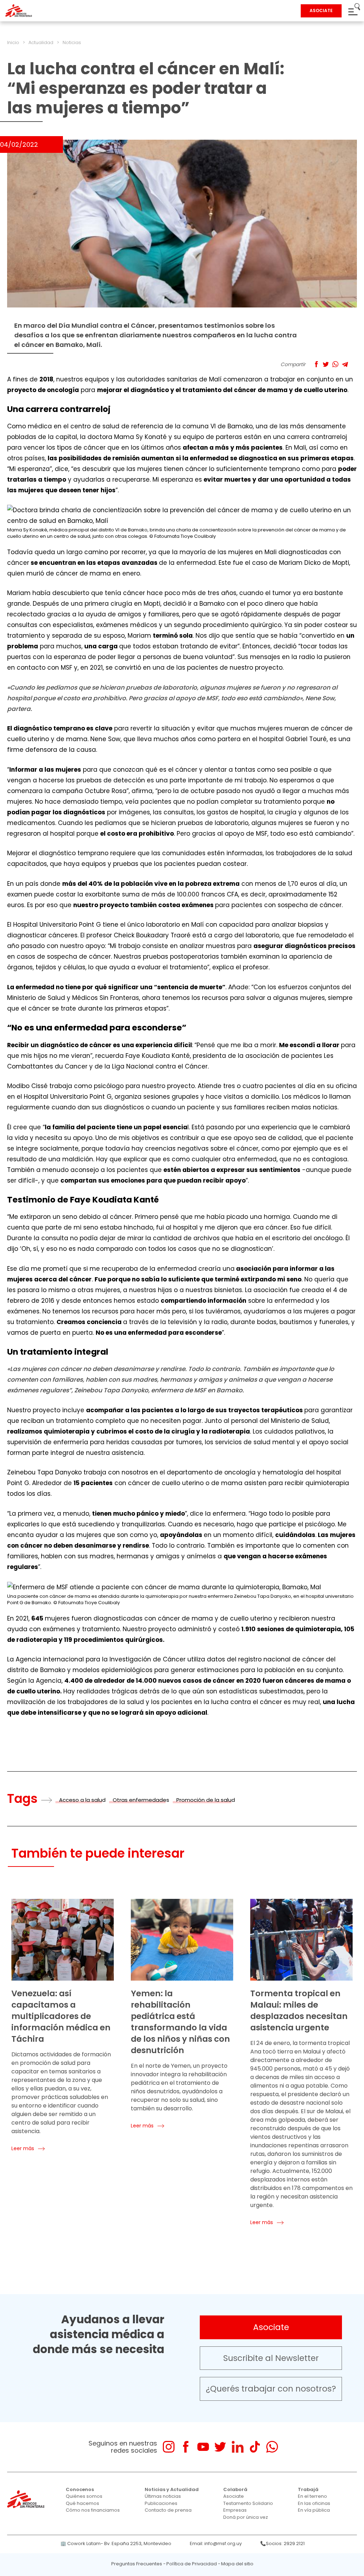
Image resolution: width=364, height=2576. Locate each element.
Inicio (13, 42)
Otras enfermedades (141, 1800)
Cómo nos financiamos (93, 2510)
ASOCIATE (321, 10)
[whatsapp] (272, 2447)
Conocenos (80, 2489)
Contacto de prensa (168, 2510)
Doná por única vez (246, 2517)
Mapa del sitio (237, 2564)
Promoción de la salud (206, 1800)
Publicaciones (161, 2503)
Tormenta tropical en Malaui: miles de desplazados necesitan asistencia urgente (299, 2010)
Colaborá (235, 2489)
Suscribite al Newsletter (271, 2358)
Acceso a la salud (82, 1800)
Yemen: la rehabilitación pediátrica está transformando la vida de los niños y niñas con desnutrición (180, 2022)
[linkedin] (238, 2447)
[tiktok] (255, 2447)
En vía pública (314, 2510)
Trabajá (308, 2489)
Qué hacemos (82, 2503)
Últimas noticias (163, 2496)
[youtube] (203, 2447)
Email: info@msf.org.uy (216, 2543)
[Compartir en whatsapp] (335, 364)
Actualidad (41, 42)
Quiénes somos (84, 2496)
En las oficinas (314, 2503)
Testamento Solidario (248, 2503)
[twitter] (220, 2447)
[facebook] (186, 2447)
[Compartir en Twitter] (326, 364)
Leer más (23, 2148)
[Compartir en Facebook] (316, 364)
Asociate (271, 2327)
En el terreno (312, 2496)
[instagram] (169, 2447)
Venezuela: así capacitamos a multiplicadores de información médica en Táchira (61, 2016)
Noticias (72, 42)
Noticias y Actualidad (172, 2489)
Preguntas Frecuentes (137, 2564)
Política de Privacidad (192, 2564)
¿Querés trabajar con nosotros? (271, 2389)
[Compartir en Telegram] (345, 364)
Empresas (235, 2510)
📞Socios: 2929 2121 (282, 2543)
